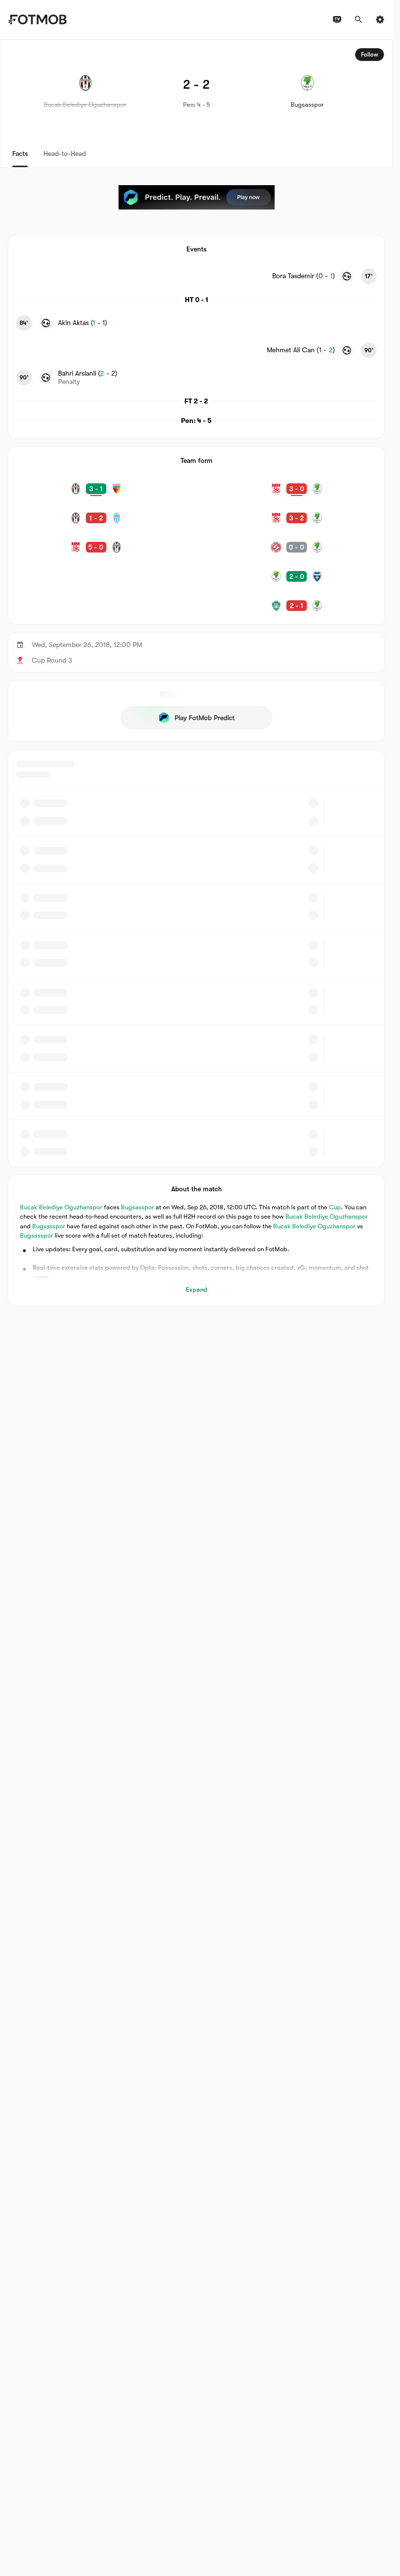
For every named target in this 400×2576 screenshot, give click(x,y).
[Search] (359, 19)
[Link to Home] (37, 19)
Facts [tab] (20, 153)
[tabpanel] (196, 673)
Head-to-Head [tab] (65, 153)
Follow (370, 55)
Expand (197, 1289)
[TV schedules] (337, 19)
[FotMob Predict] (197, 197)
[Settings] (380, 19)
